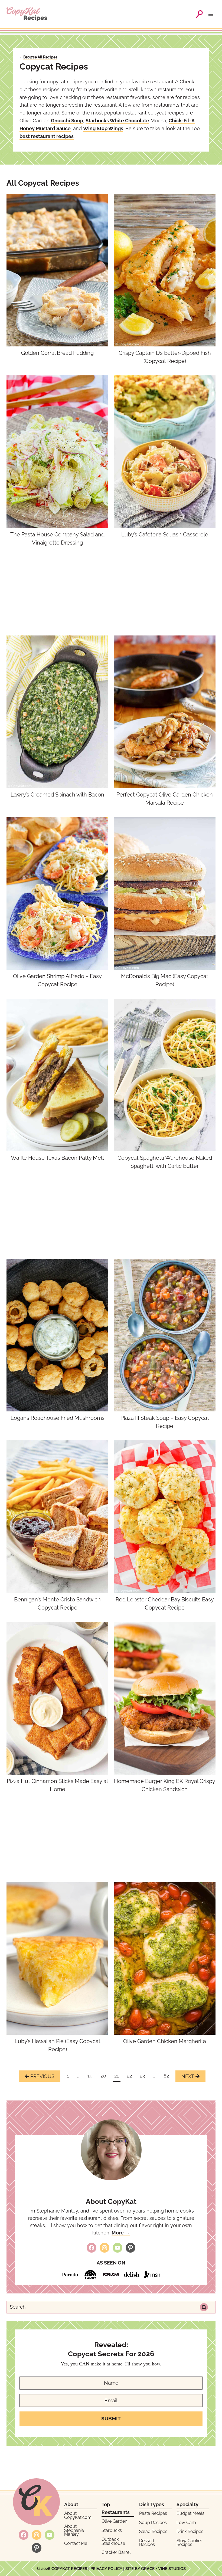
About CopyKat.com (78, 2515)
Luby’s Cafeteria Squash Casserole (165, 535)
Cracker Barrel (116, 2552)
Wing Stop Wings (103, 128)
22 (129, 2076)
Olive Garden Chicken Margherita (165, 2041)
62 (166, 2076)
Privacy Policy (106, 2569)
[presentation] (57, 270)
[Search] (204, 2307)
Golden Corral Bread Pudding (57, 353)
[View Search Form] (199, 14)
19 (90, 2076)
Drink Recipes (190, 2531)
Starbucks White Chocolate (117, 121)
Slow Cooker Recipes (189, 2543)
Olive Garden (114, 2521)
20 (103, 2076)
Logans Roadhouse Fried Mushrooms (58, 1418)
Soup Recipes (153, 2523)
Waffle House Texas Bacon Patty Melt (58, 1158)
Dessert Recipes (147, 2543)
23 (143, 2076)
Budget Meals (190, 2513)
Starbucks (112, 2530)
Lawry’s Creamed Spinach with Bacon (57, 795)
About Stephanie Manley (74, 2530)
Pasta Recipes (153, 2513)
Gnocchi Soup (67, 121)
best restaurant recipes (47, 136)
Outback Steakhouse (113, 2541)
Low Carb (186, 2523)
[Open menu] (212, 14)
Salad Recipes (153, 2531)
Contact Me (76, 2543)
